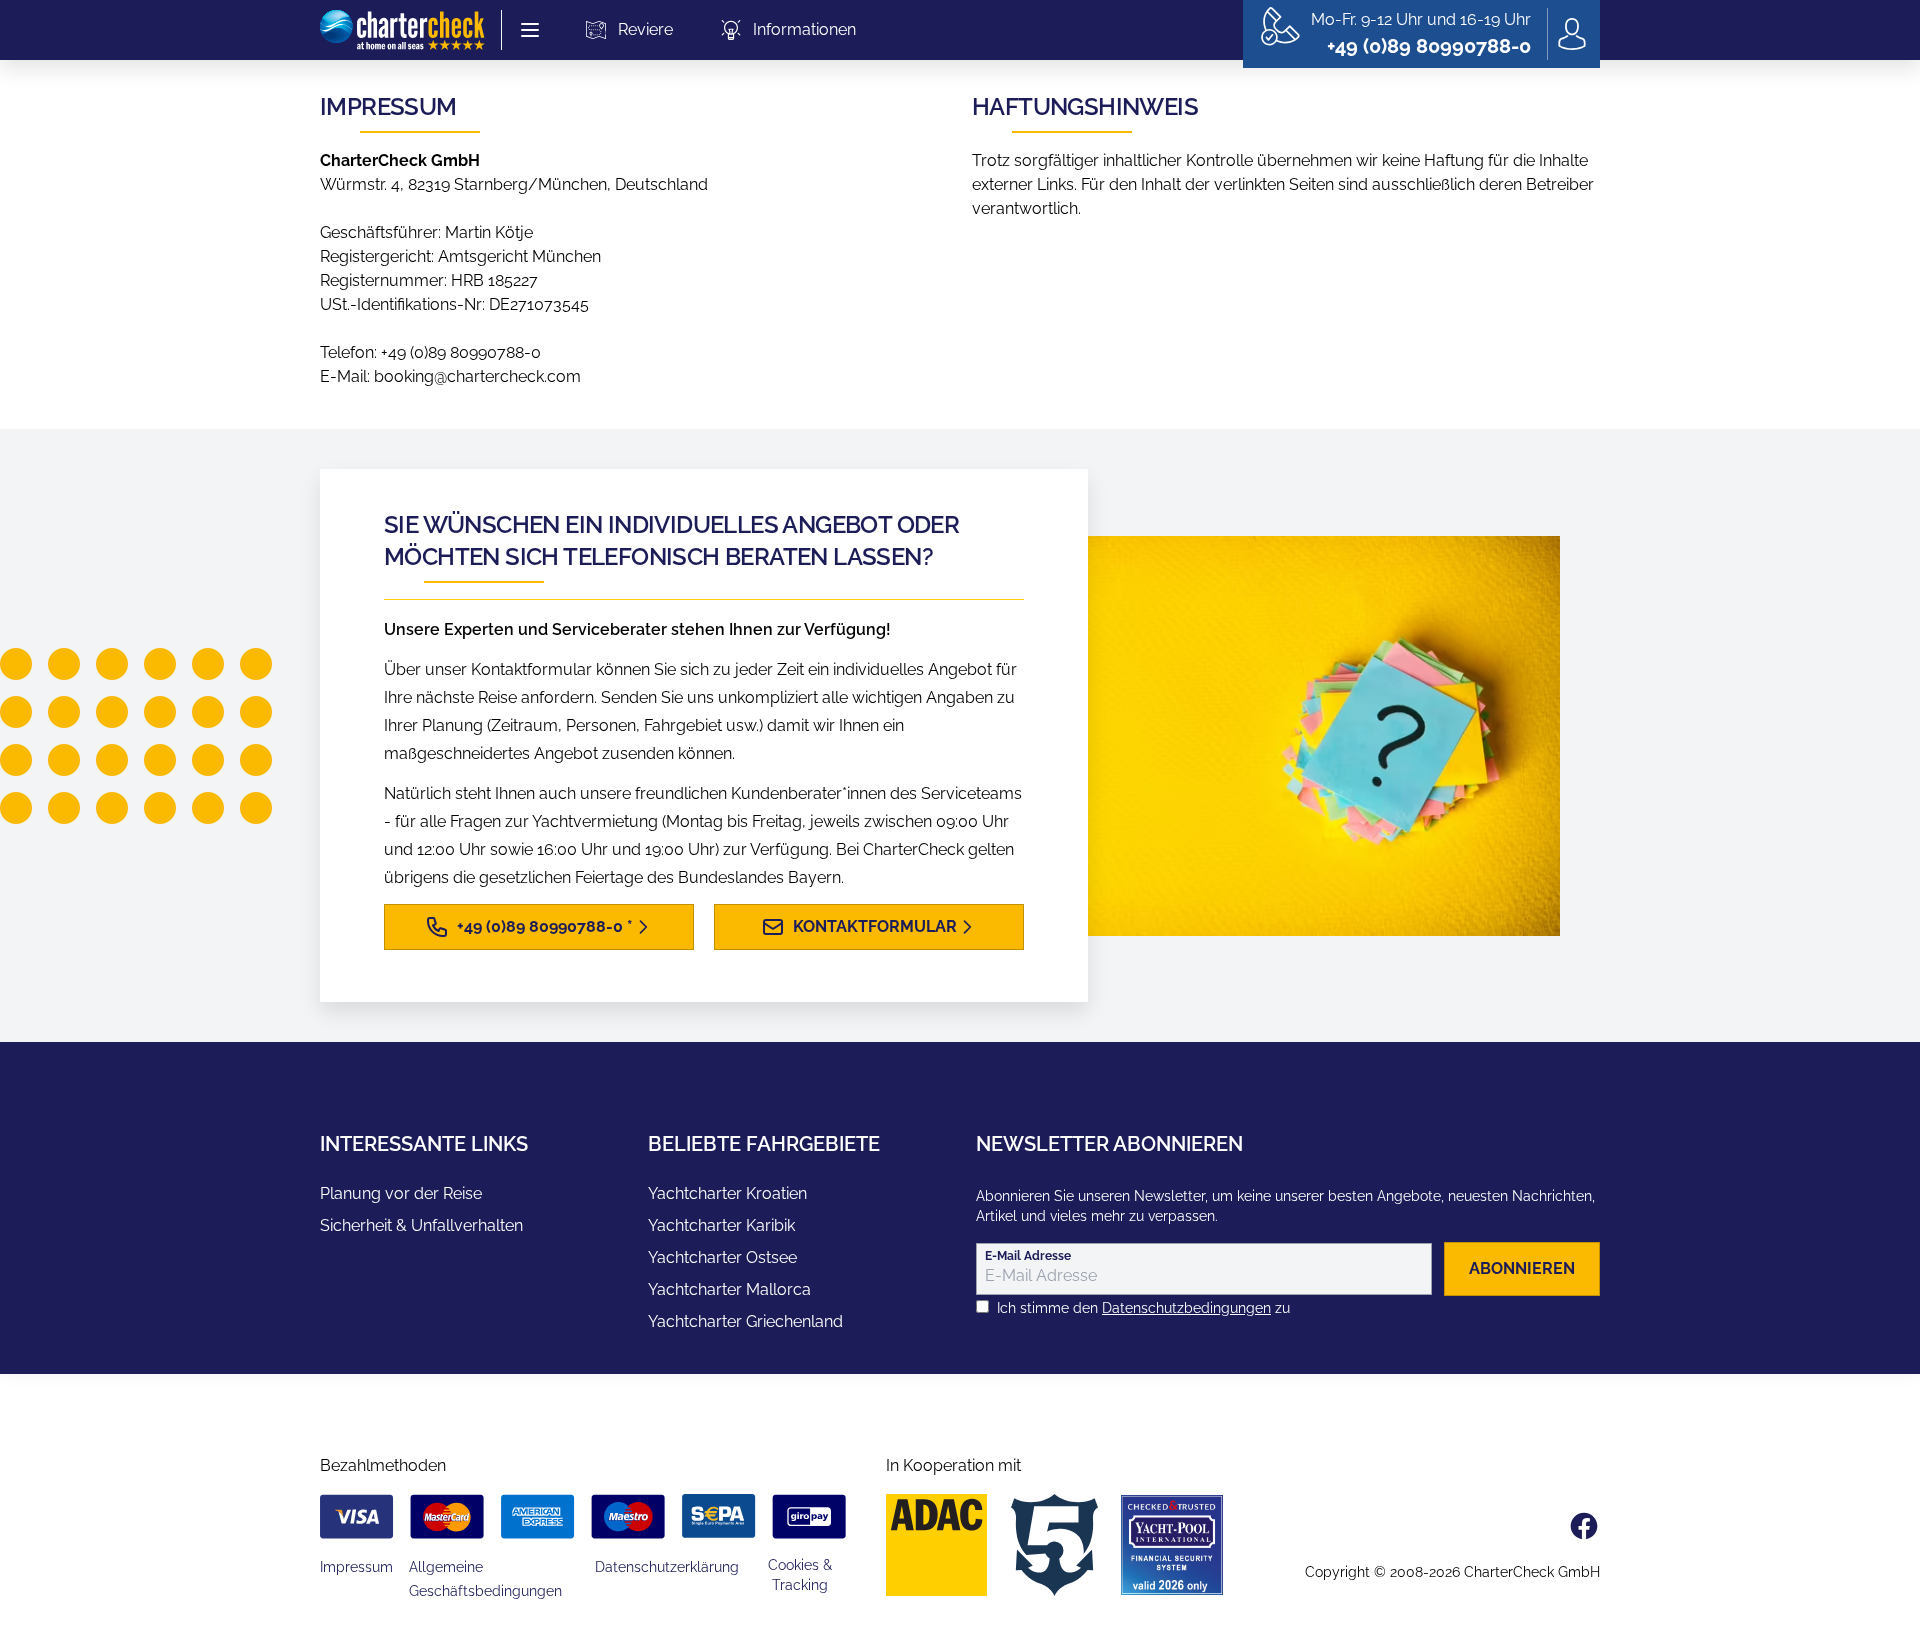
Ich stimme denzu (1143, 1308)
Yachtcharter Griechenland (745, 1321)
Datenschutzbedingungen (1186, 1308)
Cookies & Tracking (800, 1575)
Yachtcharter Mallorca (729, 1289)
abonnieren (1522, 1268)
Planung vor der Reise (401, 1193)
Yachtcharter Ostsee (722, 1257)
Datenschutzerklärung (667, 1567)
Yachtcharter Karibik (721, 1225)
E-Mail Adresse (1028, 1256)
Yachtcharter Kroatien (727, 1193)
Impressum (356, 1567)
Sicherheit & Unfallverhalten (421, 1225)
